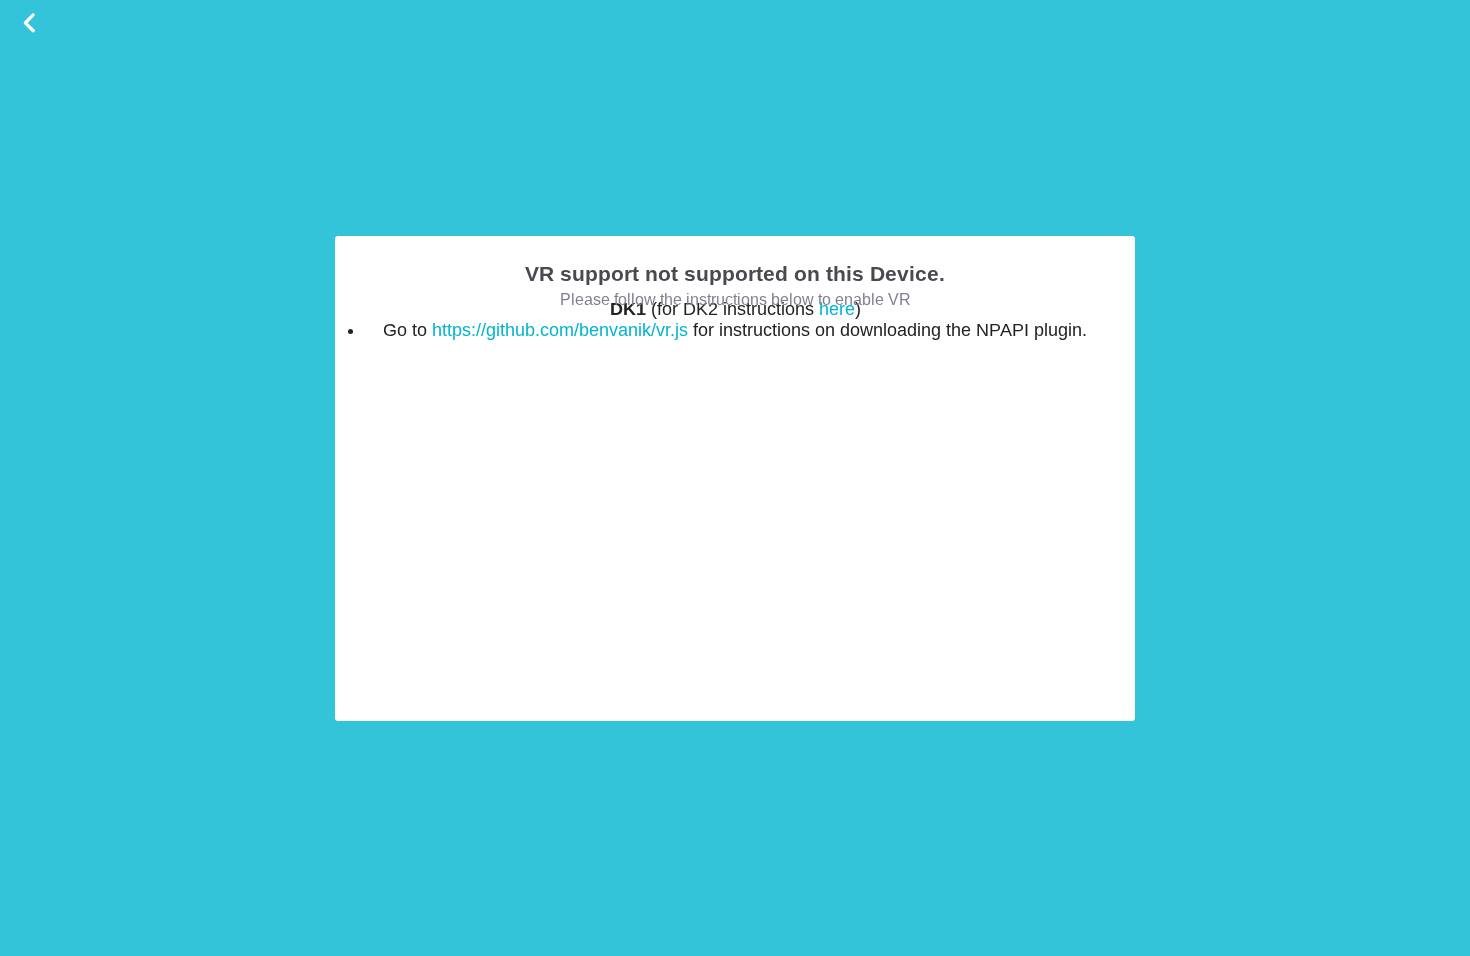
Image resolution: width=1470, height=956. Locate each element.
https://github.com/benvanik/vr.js (560, 330)
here (837, 309)
